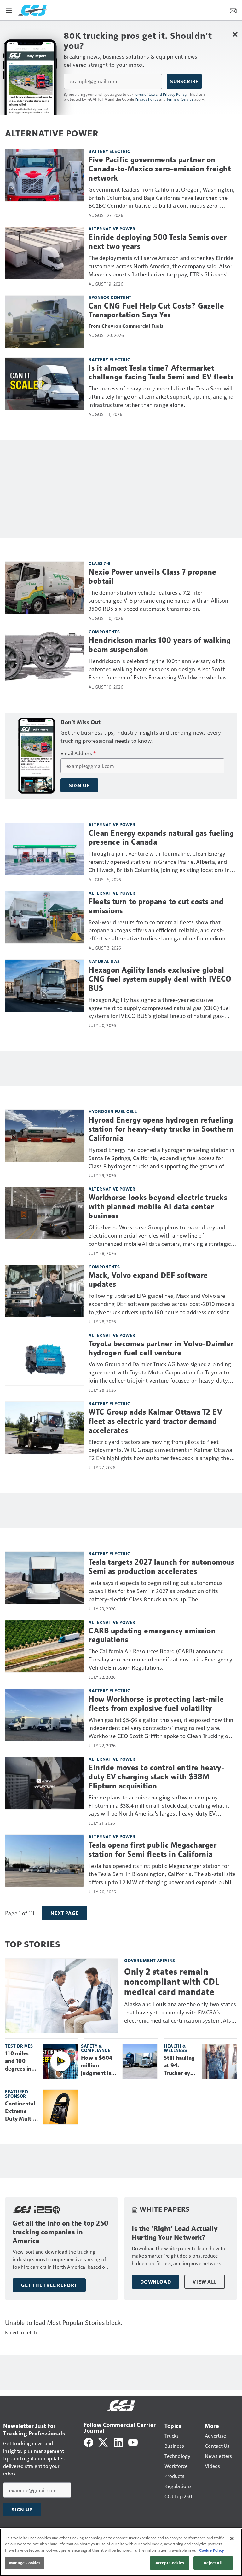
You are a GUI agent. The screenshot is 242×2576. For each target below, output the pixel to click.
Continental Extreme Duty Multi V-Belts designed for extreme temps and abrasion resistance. (21, 2111)
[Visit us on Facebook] (89, 2442)
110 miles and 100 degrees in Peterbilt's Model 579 (19, 2061)
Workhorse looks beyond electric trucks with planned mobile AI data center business (158, 1207)
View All (205, 2282)
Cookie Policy (212, 2550)
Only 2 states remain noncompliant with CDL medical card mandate (172, 1982)
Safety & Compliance (96, 2048)
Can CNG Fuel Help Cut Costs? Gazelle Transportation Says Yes (156, 311)
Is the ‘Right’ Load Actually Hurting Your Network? (175, 2233)
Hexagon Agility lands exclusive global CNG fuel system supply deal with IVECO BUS (160, 979)
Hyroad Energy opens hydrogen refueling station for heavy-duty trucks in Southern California (161, 1129)
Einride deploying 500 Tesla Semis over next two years (158, 242)
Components (104, 632)
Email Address (78, 753)
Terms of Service (180, 99)
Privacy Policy (147, 99)
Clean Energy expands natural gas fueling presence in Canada (161, 838)
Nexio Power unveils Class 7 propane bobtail (153, 577)
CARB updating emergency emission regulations (152, 1635)
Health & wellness (175, 2048)
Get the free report (49, 2285)
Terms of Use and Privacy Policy (160, 94)
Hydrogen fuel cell (113, 1111)
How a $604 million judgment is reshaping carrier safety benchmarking (99, 2066)
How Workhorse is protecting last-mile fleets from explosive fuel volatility (156, 1704)
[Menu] (9, 10)
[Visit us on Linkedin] (118, 2442)
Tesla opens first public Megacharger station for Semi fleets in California (153, 1850)
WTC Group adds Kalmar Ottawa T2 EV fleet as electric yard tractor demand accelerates (155, 1421)
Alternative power (112, 229)
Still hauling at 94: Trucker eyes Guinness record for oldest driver (180, 2066)
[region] (121, 2552)
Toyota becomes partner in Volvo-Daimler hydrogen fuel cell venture (161, 1348)
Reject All (213, 2563)
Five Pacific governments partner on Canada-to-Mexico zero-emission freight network (160, 169)
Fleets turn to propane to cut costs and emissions (156, 906)
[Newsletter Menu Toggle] (233, 10)
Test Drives (19, 2046)
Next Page (64, 1913)
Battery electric (109, 151)
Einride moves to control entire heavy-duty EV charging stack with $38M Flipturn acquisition (156, 1777)
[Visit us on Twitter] (104, 2442)
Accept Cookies (170, 2563)
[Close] (232, 2538)
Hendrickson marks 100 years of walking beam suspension (160, 645)
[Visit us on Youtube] (133, 2442)
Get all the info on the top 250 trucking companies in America (61, 2232)
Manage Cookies (25, 2563)
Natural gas (104, 961)
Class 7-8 (100, 563)
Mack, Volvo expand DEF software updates (148, 1280)
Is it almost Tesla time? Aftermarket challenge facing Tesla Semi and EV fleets (161, 373)
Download (156, 2282)
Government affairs (150, 1960)
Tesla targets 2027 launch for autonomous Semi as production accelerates (161, 1567)
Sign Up (79, 785)
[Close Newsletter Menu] (235, 34)
